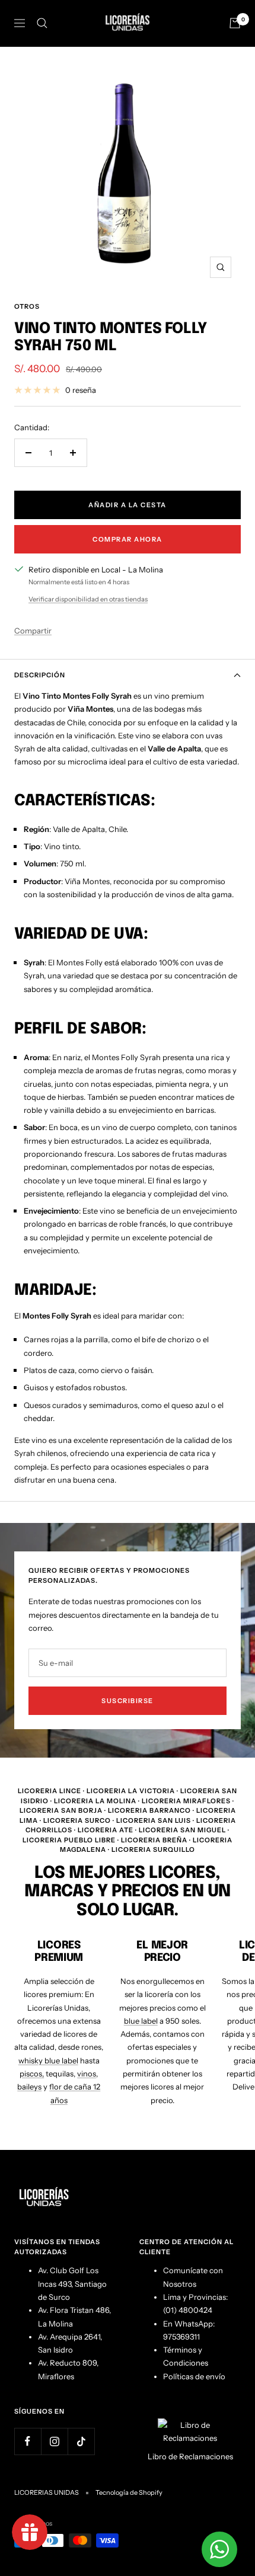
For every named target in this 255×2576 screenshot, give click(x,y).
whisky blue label (48, 2060)
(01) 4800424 (188, 2310)
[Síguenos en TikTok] (81, 2441)
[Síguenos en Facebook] (28, 2441)
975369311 (181, 2337)
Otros (27, 306)
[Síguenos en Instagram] (54, 2441)
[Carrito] (235, 23)
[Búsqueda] (42, 23)
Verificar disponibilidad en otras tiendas (88, 599)
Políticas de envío (194, 2376)
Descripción (40, 675)
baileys (29, 2087)
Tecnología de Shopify (129, 2492)
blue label (141, 2021)
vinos (87, 2073)
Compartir (33, 631)
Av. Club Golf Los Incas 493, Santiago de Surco (72, 2284)
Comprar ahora (128, 539)
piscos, (32, 2073)
